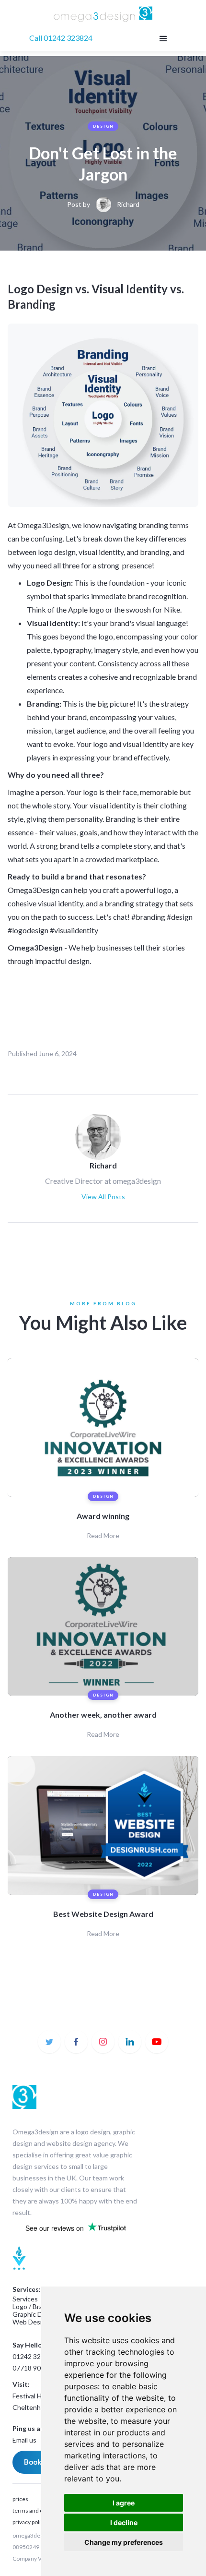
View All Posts (103, 1197)
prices (20, 2499)
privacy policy (29, 2522)
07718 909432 (34, 2368)
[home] (103, 15)
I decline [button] (124, 2522)
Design (103, 126)
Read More (103, 1535)
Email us (24, 2440)
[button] (162, 38)
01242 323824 (34, 2356)
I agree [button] (124, 2503)
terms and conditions (40, 2510)
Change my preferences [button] (124, 2542)
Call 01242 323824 (61, 38)
